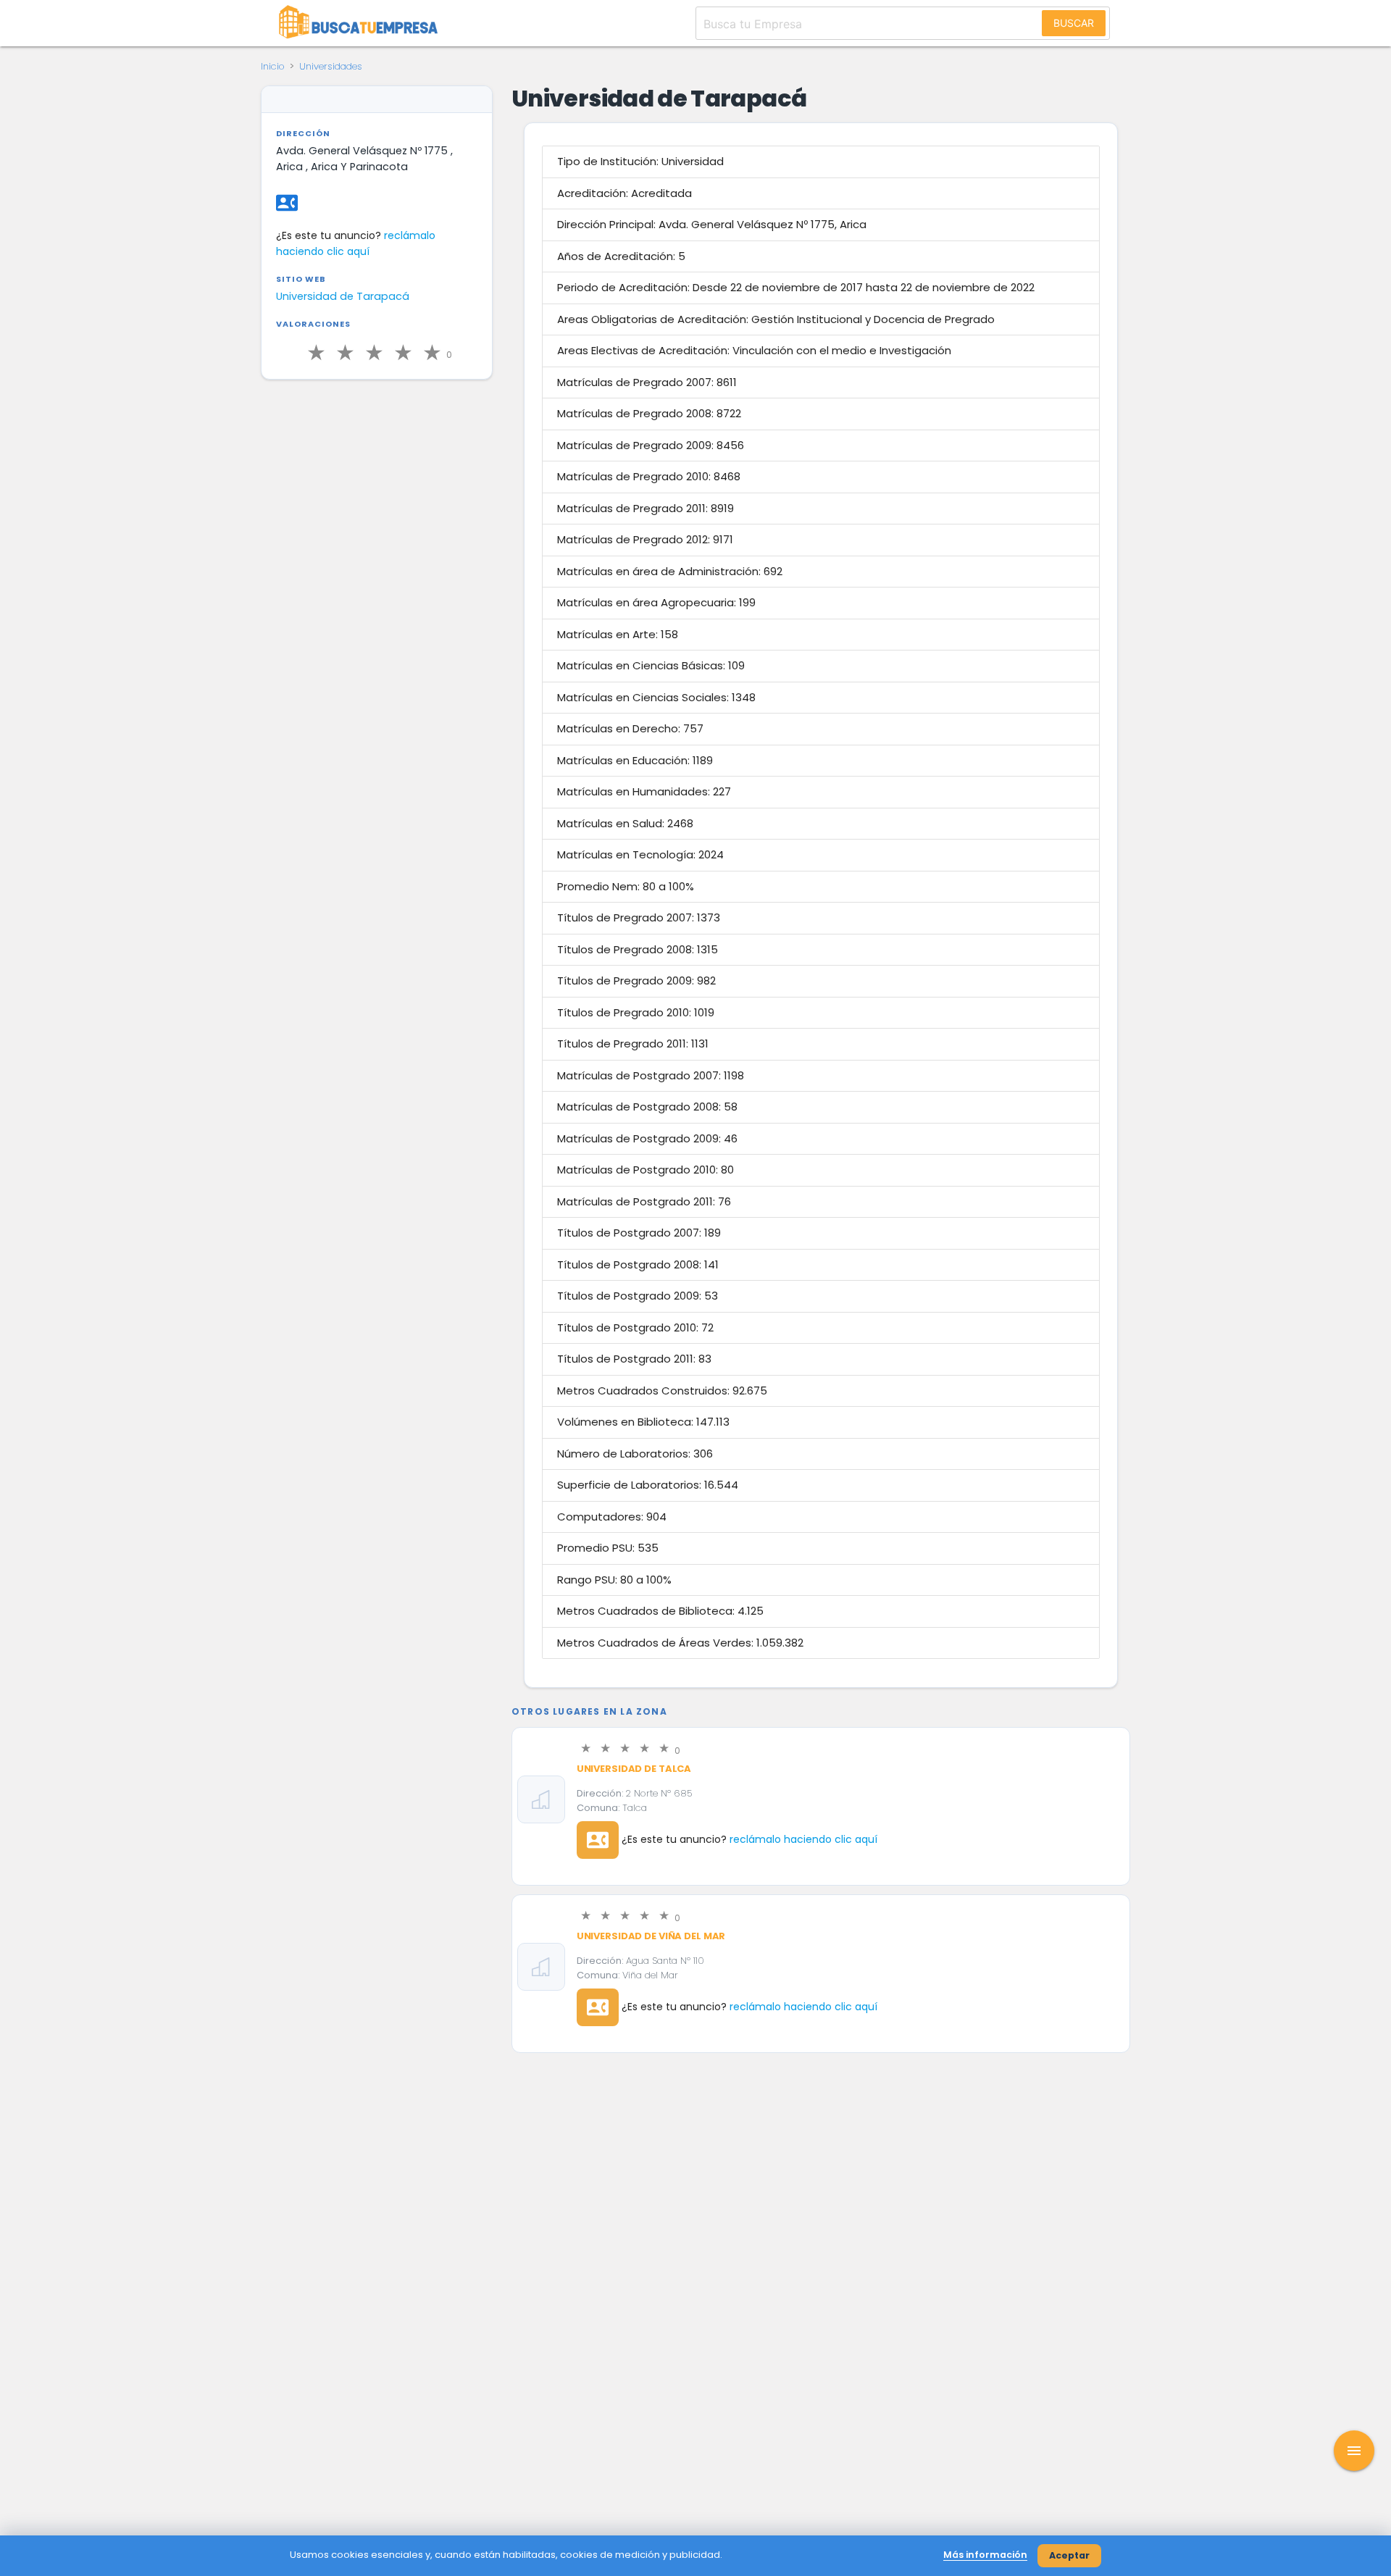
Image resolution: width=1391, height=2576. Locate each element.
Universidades (331, 66)
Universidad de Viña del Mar (651, 1936)
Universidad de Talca (634, 1769)
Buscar (1074, 23)
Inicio (273, 66)
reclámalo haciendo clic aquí (803, 1839)
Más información (985, 2555)
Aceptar (1069, 2555)
